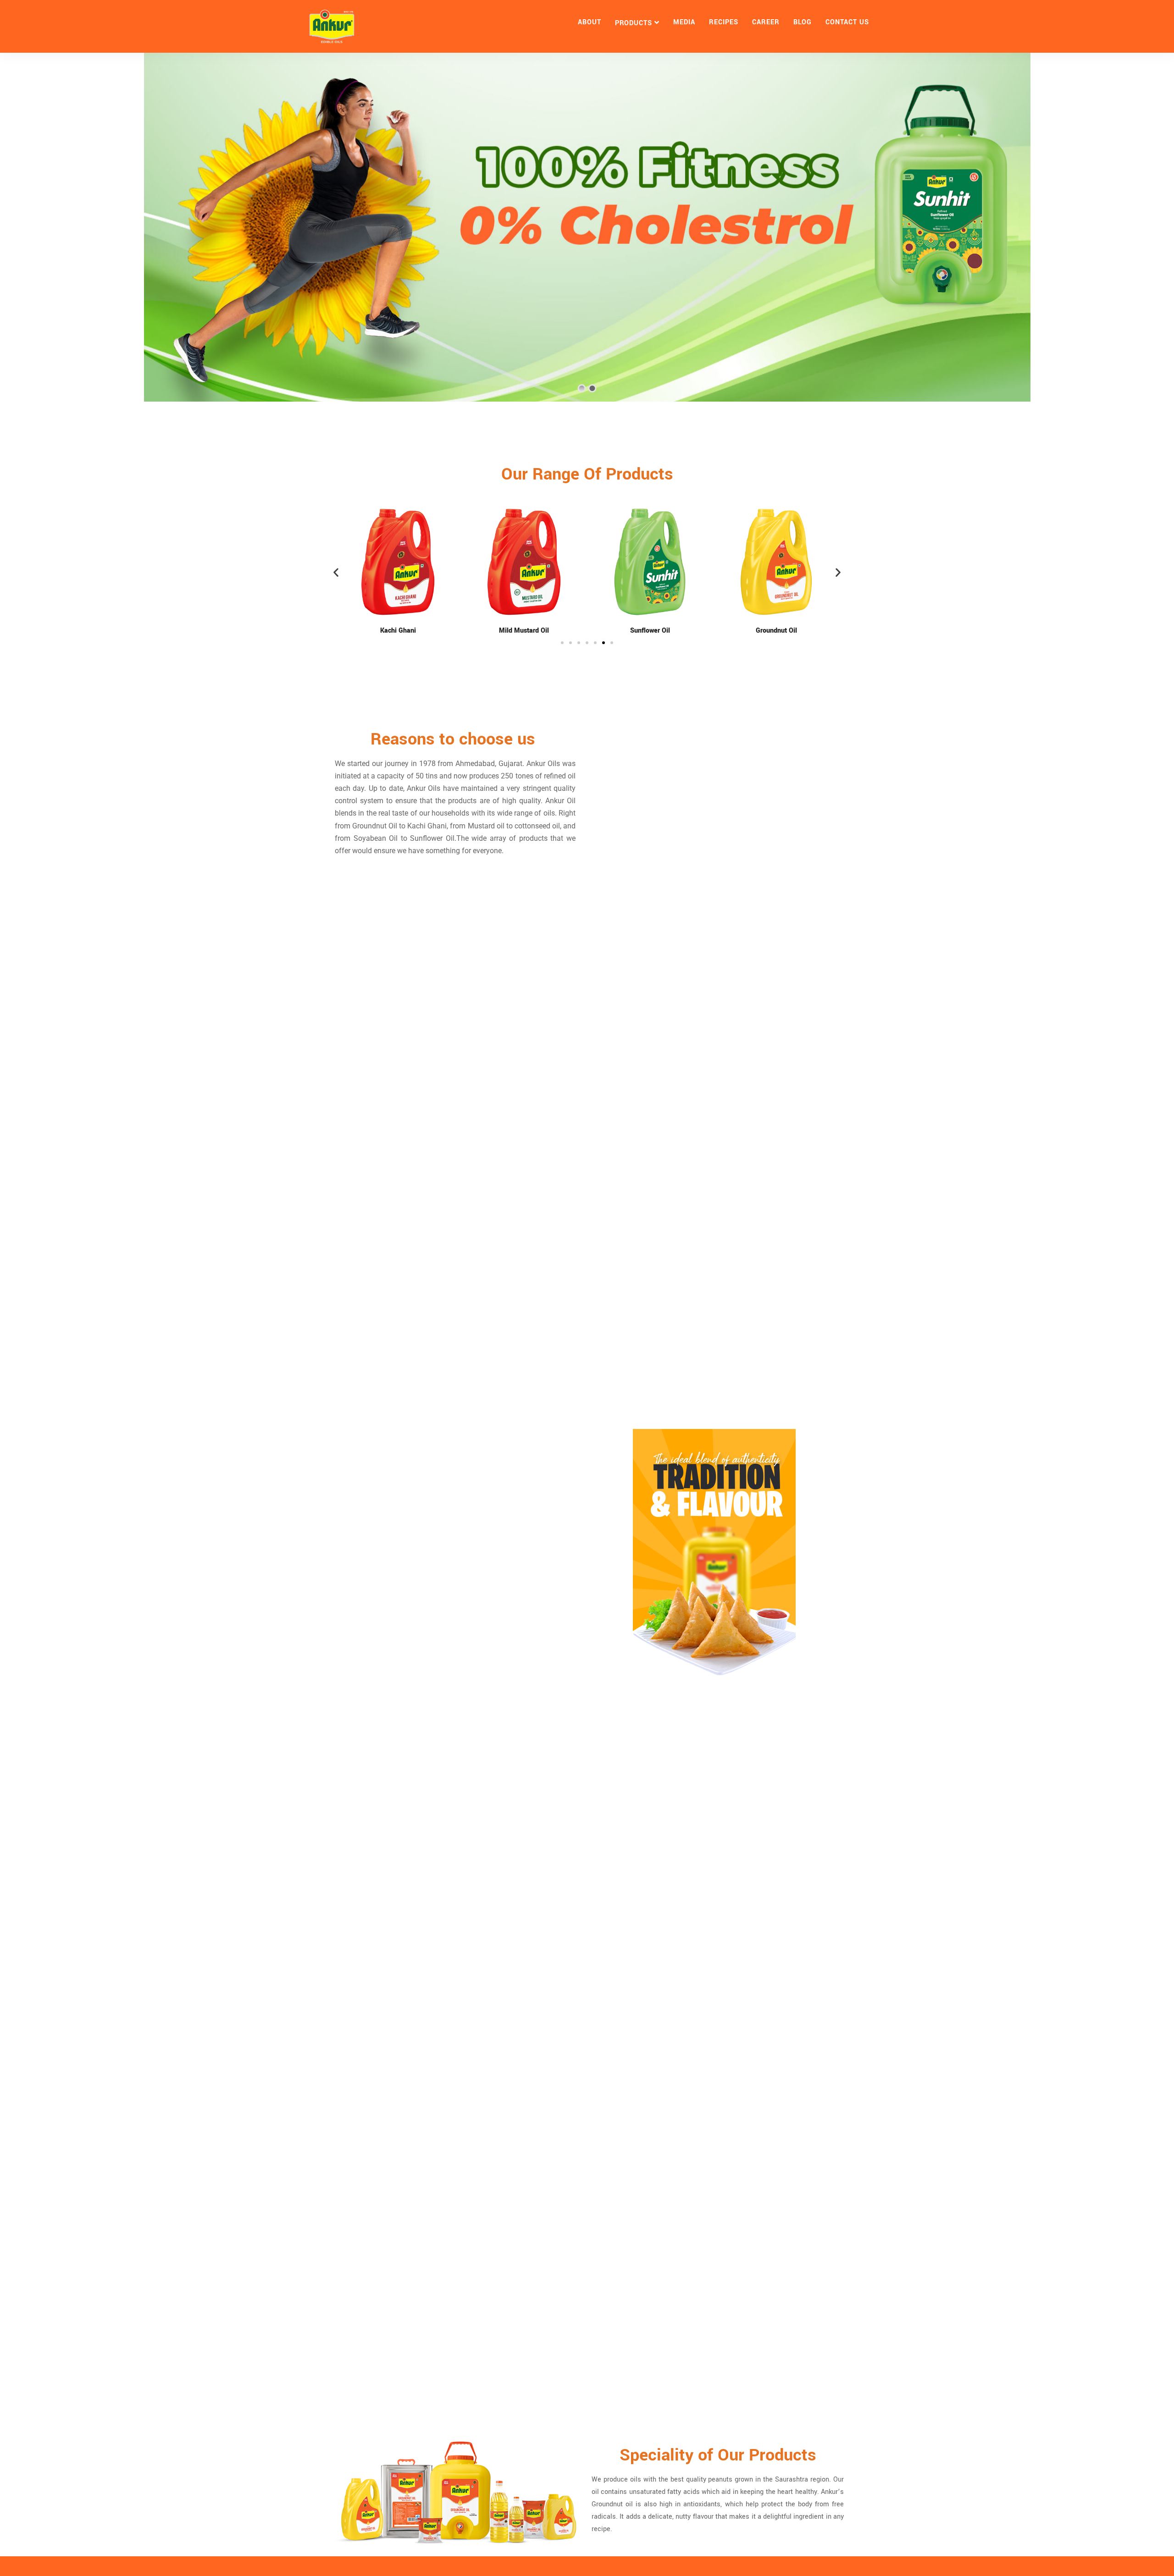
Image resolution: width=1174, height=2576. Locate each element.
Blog (803, 22)
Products (634, 23)
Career (766, 22)
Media (684, 22)
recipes (724, 22)
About (590, 22)
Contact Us (847, 22)
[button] (336, 572)
